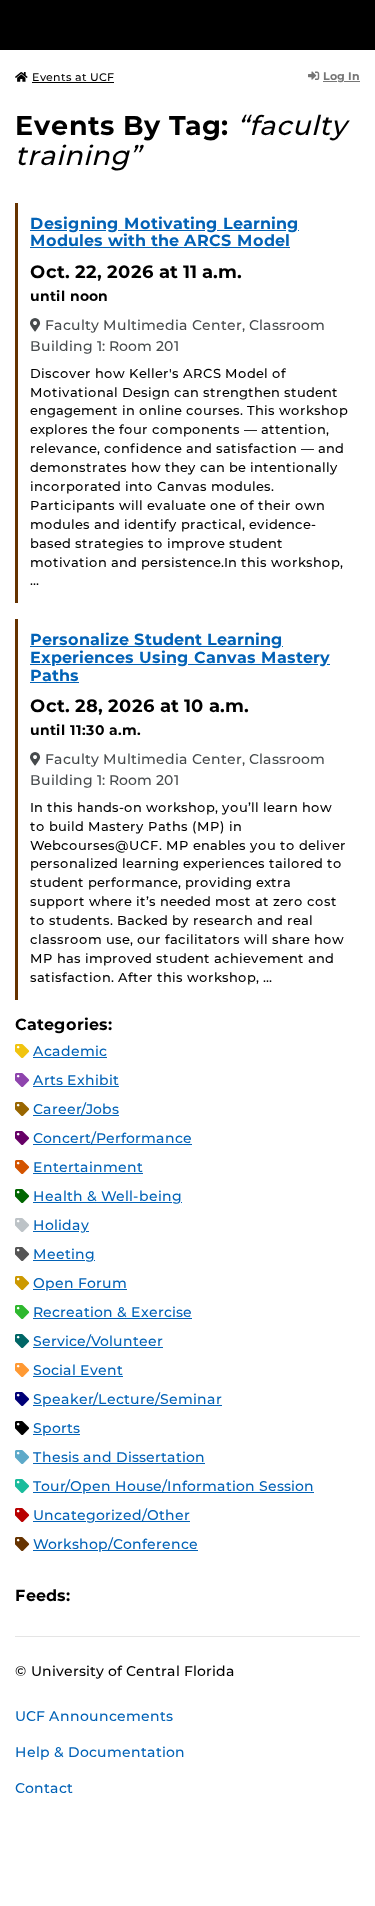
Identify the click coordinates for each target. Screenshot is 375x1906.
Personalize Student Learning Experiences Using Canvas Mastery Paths (180, 657)
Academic (70, 1051)
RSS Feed (164, 1595)
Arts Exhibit (76, 1080)
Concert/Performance (112, 1138)
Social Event (78, 1370)
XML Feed (198, 1595)
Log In (341, 76)
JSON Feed (232, 1595)
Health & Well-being (107, 1196)
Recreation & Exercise (112, 1312)
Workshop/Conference (115, 1544)
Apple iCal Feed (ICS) (96, 1595)
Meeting (64, 1254)
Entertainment (88, 1167)
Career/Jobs (76, 1109)
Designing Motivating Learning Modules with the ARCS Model (164, 232)
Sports (56, 1428)
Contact (44, 1788)
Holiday (61, 1225)
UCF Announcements (94, 1716)
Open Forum (80, 1283)
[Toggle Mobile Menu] (355, 23)
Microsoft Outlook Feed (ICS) (130, 1595)
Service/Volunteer (98, 1341)
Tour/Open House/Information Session (173, 1486)
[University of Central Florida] (152, 24)
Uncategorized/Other (111, 1515)
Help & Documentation (100, 1752)
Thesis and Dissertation (119, 1457)
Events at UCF (73, 77)
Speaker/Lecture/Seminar (127, 1399)
